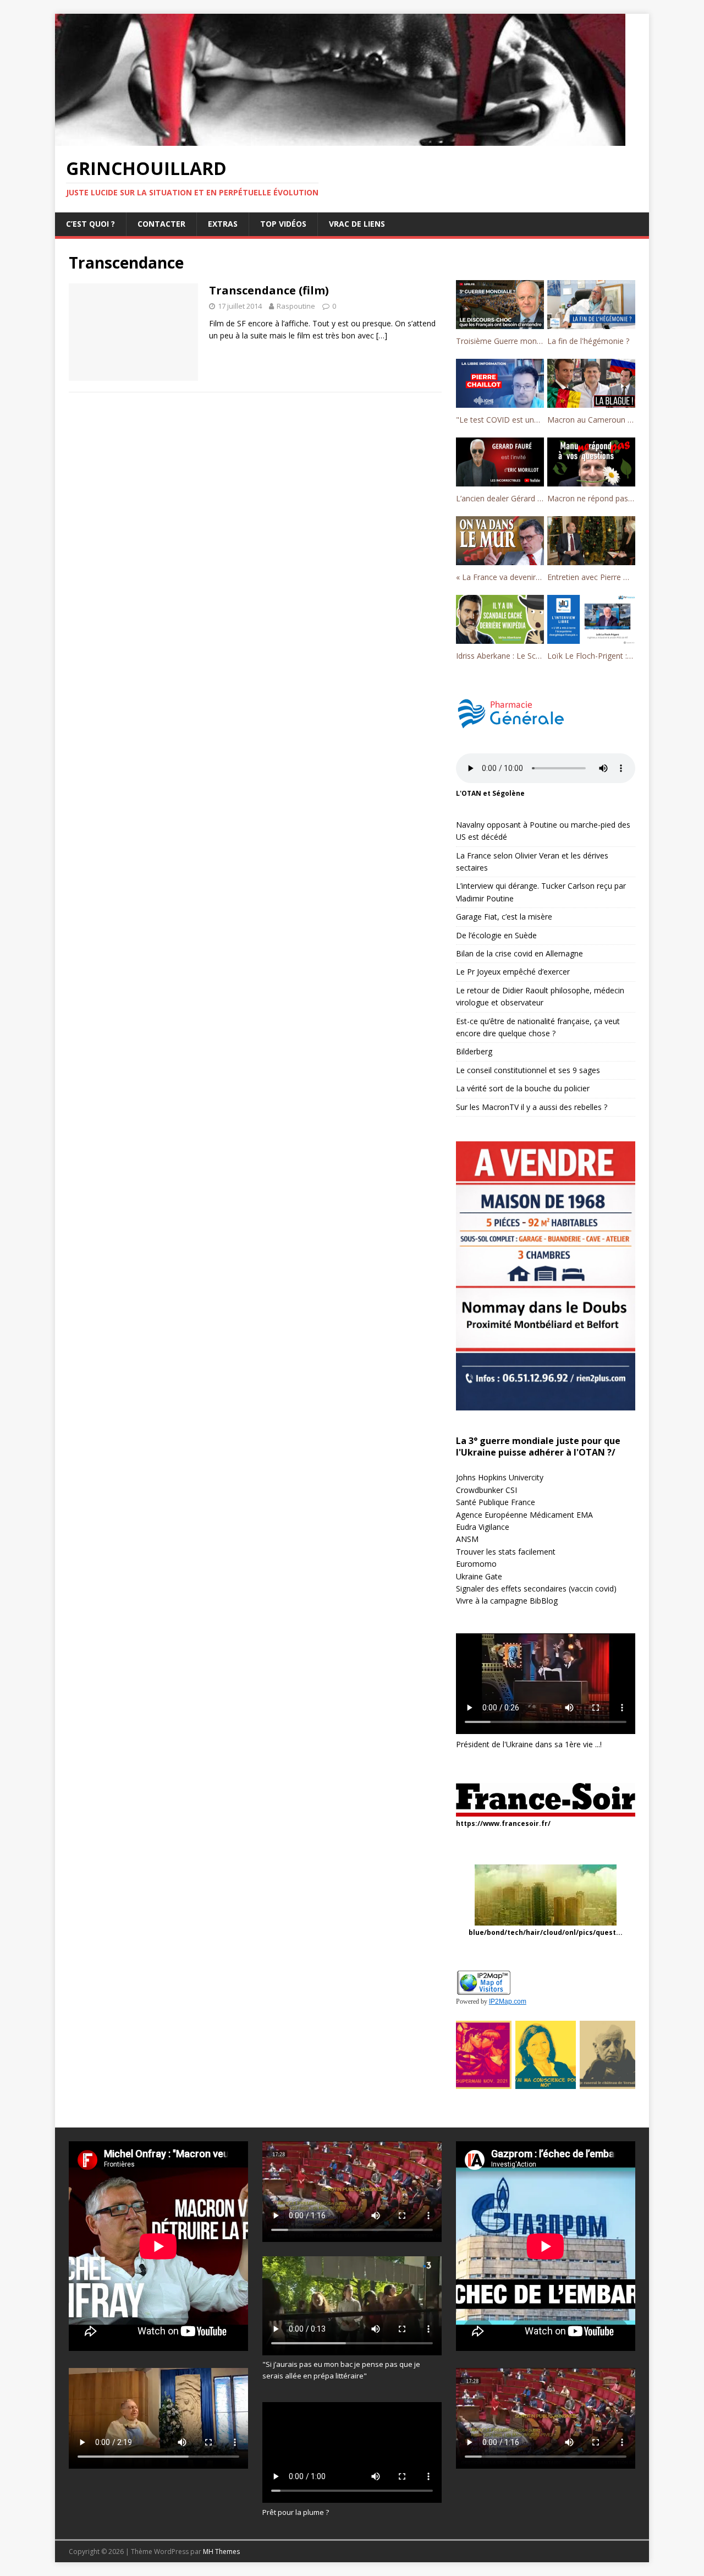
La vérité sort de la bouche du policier (523, 1088)
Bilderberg (474, 1051)
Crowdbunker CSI (486, 1490)
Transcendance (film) (269, 290)
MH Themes (221, 2552)
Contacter (161, 224)
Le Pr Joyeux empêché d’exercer (513, 972)
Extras (223, 224)
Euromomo (476, 1564)
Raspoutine (296, 306)
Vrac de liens (357, 224)
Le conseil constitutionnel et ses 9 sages (528, 1070)
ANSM (467, 1539)
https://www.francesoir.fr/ (503, 1823)
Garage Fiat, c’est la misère (504, 917)
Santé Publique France (496, 1502)
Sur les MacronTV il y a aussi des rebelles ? (532, 1107)
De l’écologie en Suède (496, 935)
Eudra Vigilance (483, 1527)
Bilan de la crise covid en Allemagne (519, 953)
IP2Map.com (508, 2001)
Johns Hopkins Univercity (500, 1477)
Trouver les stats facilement (506, 1552)
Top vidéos (283, 224)
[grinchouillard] (340, 140)
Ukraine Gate (479, 1576)
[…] (382, 335)
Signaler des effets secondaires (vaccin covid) (536, 1588)
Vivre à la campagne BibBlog (507, 1601)
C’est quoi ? (90, 224)
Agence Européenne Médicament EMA (524, 1515)
